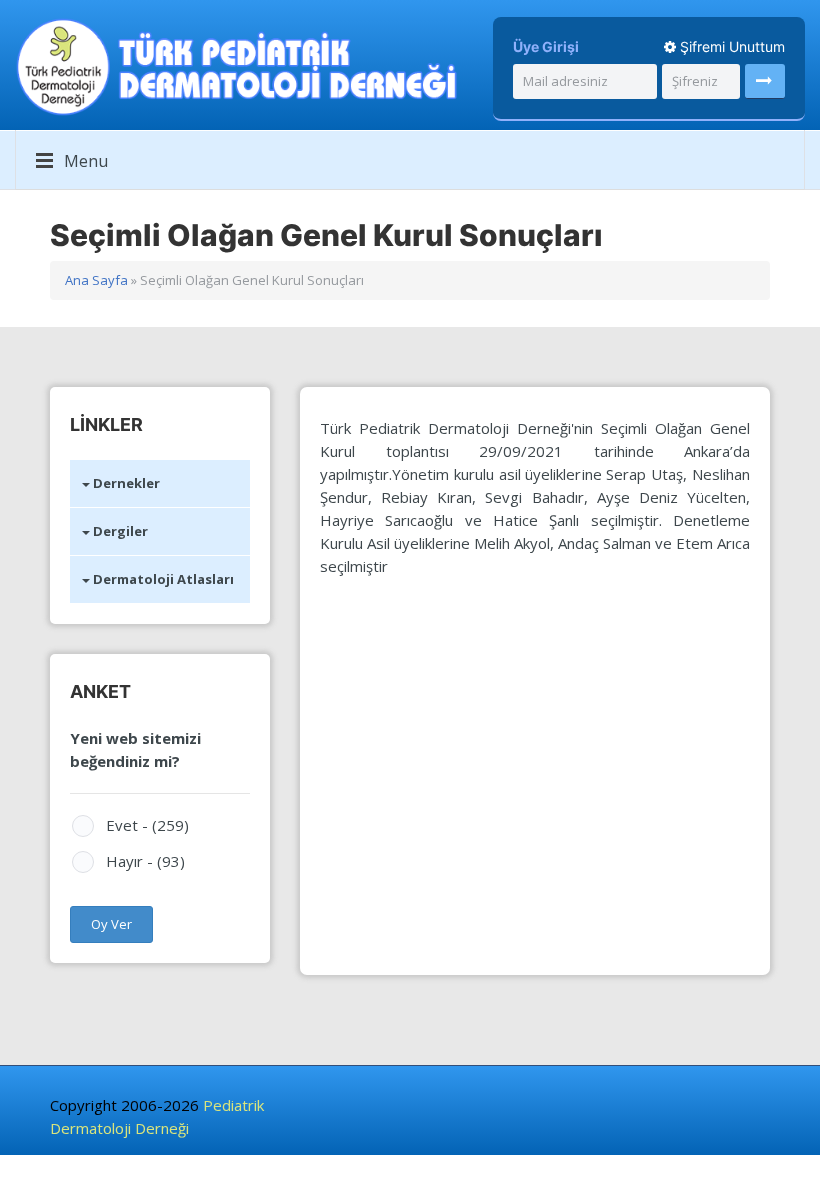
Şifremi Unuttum (730, 46)
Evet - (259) (147, 825)
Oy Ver (111, 924)
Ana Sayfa (96, 280)
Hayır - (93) (145, 861)
